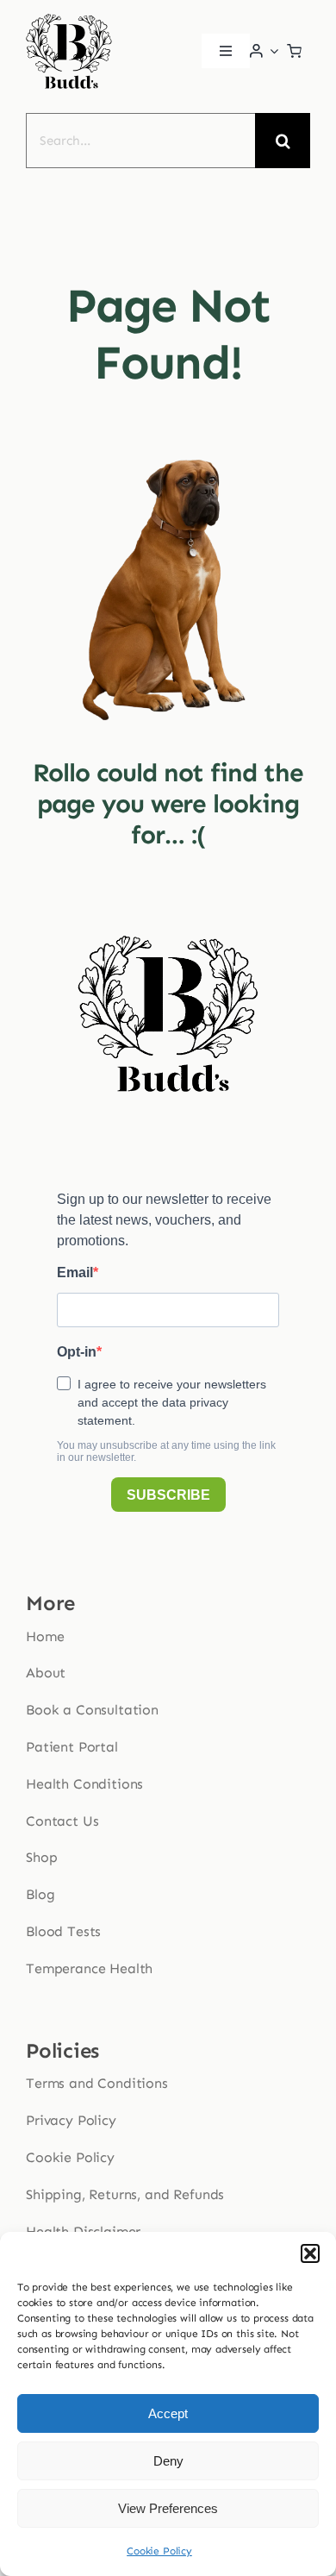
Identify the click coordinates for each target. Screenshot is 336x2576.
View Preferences (168, 2508)
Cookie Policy (159, 2551)
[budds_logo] (69, 18)
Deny (168, 2461)
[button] (310, 2253)
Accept (168, 2413)
